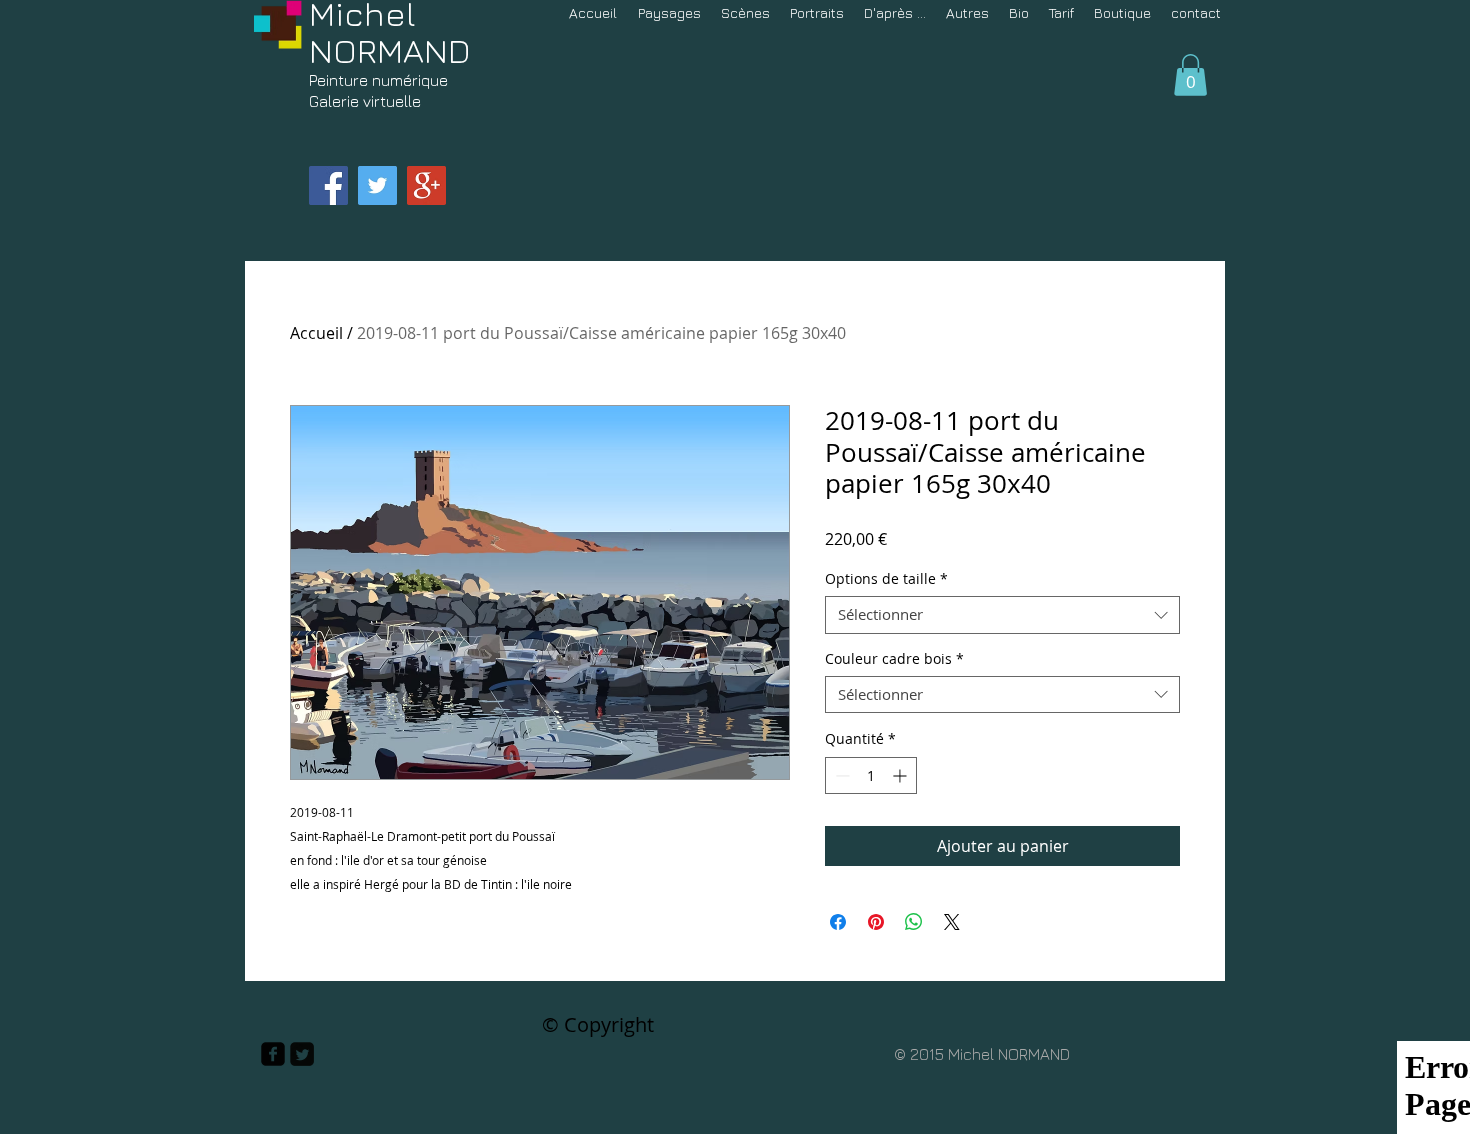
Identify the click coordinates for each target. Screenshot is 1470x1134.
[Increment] (901, 775)
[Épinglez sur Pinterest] (876, 922)
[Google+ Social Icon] (426, 185)
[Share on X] (952, 922)
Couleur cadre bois (894, 659)
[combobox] (1002, 615)
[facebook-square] (273, 1054)
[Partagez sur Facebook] (838, 922)
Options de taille (886, 579)
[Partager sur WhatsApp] (914, 922)
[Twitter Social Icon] (377, 185)
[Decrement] (840, 775)
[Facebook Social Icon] (328, 185)
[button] (1190, 75)
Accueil (316, 333)
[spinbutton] (871, 775)
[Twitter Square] (302, 1054)
